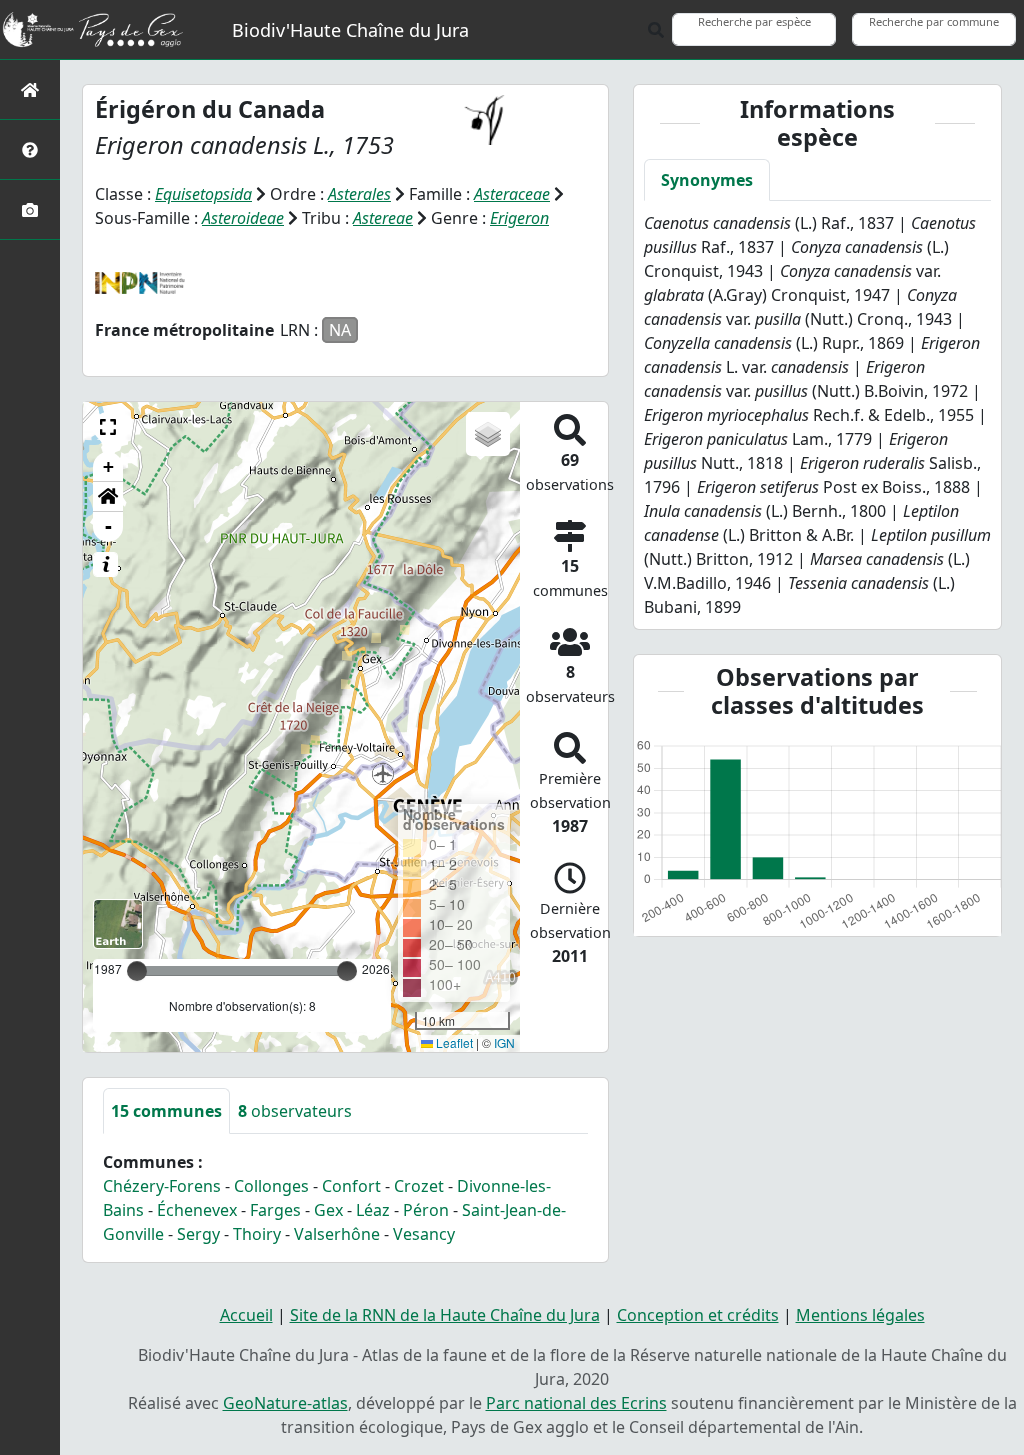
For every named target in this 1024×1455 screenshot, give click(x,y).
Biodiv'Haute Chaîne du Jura (350, 30)
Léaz (373, 1210)
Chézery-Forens (162, 1186)
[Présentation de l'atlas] (30, 149)
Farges (275, 1210)
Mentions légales (860, 1315)
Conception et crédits (698, 1315)
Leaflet (453, 1042)
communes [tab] (166, 1111)
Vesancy (424, 1234)
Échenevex (197, 1210)
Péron (426, 1210)
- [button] (108, 526)
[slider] (347, 971)
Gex (328, 1210)
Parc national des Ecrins (576, 1403)
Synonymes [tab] (707, 180)
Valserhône (337, 1234)
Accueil (246, 1315)
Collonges (271, 1186)
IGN (504, 1042)
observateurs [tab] (295, 1111)
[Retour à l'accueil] (30, 89)
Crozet (419, 1186)
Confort (351, 1186)
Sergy (198, 1234)
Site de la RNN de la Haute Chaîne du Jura (445, 1315)
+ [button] (108, 466)
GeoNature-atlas (285, 1403)
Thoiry (257, 1234)
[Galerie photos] (30, 209)
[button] (108, 427)
